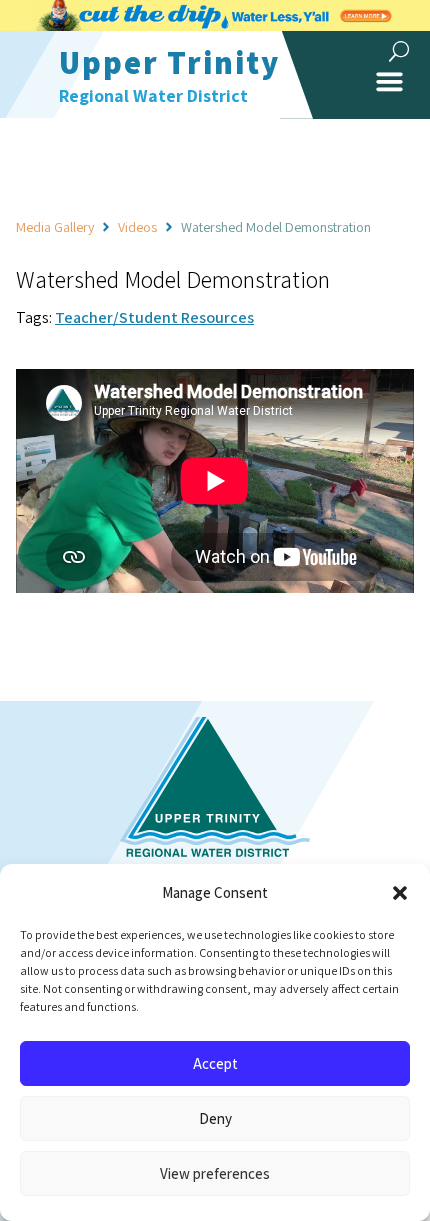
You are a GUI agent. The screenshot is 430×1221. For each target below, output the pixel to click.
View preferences (215, 1173)
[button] (400, 893)
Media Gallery (55, 227)
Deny (215, 1118)
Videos (137, 227)
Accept (215, 1063)
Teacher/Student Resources (154, 317)
